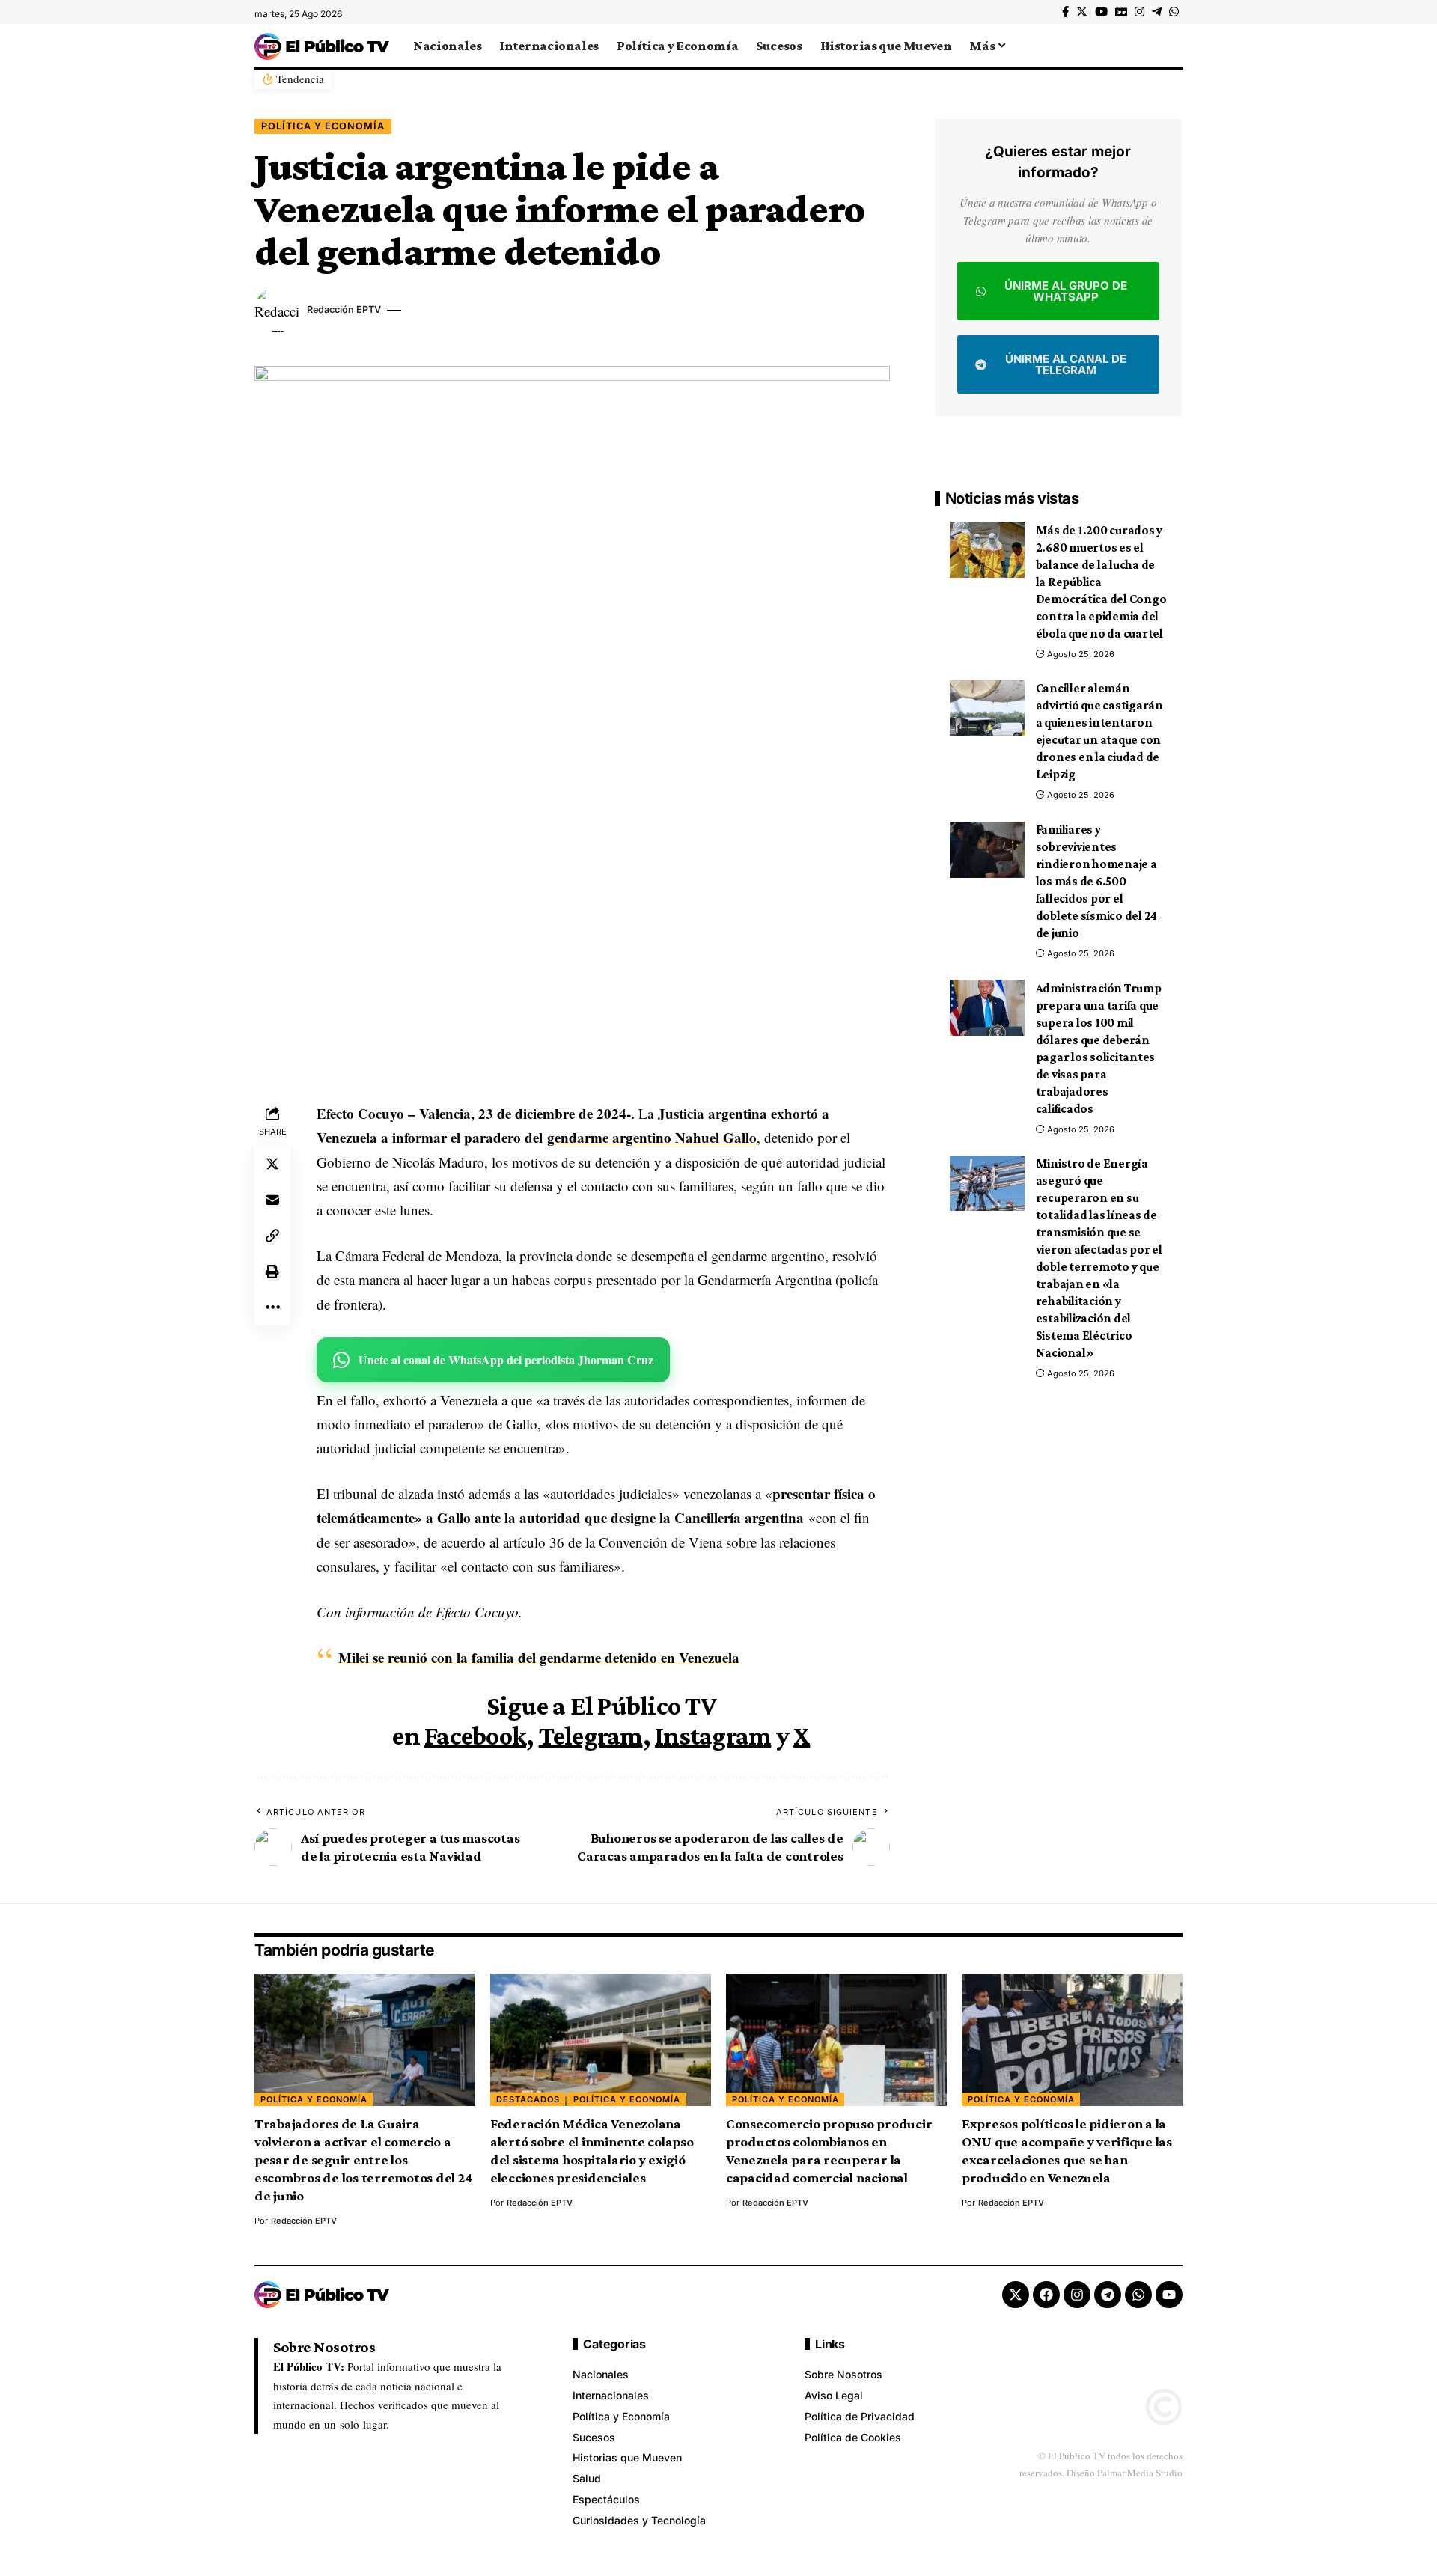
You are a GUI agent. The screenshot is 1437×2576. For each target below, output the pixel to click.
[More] (272, 1307)
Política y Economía (323, 126)
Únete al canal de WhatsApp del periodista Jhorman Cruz (506, 1359)
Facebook (475, 1736)
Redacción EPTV (344, 309)
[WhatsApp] (1174, 12)
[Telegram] (1157, 12)
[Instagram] (1139, 12)
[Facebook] (1065, 12)
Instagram (713, 1736)
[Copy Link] (272, 1236)
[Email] (272, 1200)
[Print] (272, 1272)
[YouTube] (1101, 12)
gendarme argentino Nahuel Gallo (652, 1137)
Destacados (528, 2099)
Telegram (591, 1736)
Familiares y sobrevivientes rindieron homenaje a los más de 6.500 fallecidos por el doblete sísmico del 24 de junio (1097, 882)
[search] (1171, 46)
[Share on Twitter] (272, 1164)
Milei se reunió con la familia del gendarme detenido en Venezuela (539, 1657)
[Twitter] (1082, 12)
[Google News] (1121, 12)
